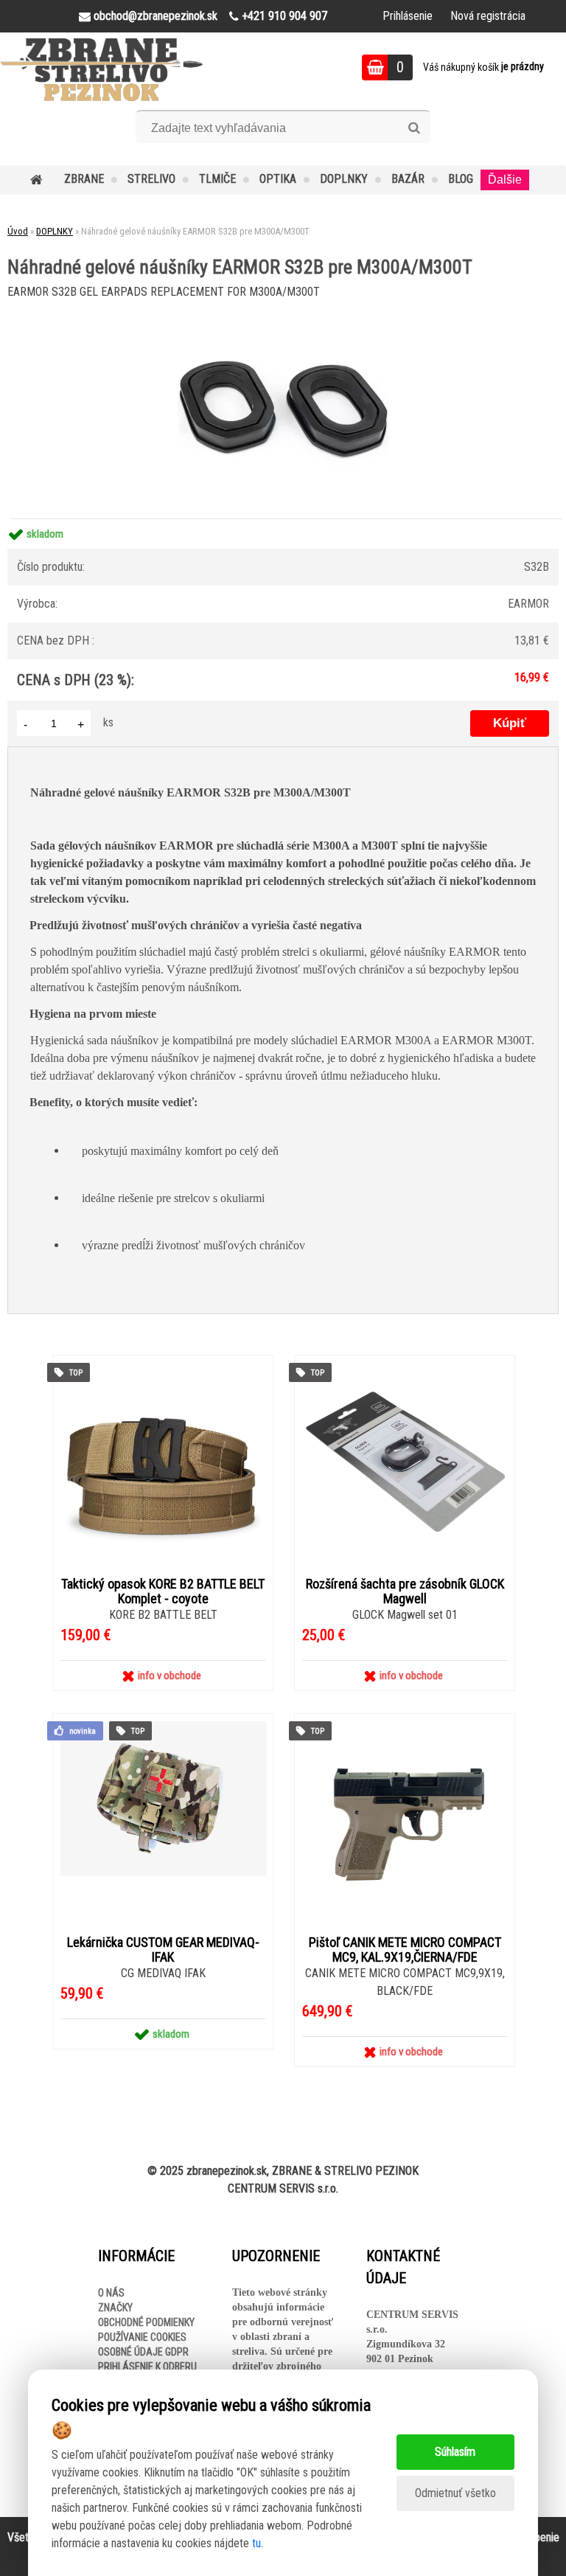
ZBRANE (84, 179)
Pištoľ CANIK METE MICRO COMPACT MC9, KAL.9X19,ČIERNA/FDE (405, 1950)
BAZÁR (408, 179)
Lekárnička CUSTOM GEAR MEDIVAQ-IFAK (163, 1950)
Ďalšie (505, 180)
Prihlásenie (408, 16)
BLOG (461, 179)
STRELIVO (151, 179)
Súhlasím (455, 2452)
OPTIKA (278, 179)
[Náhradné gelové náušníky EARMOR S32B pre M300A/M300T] (283, 311)
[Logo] (101, 69)
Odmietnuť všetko (455, 2493)
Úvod (18, 231)
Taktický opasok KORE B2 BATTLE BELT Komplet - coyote (163, 1591)
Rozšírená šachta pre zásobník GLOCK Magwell (405, 1591)
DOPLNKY (344, 179)
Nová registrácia (488, 16)
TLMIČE (217, 179)
